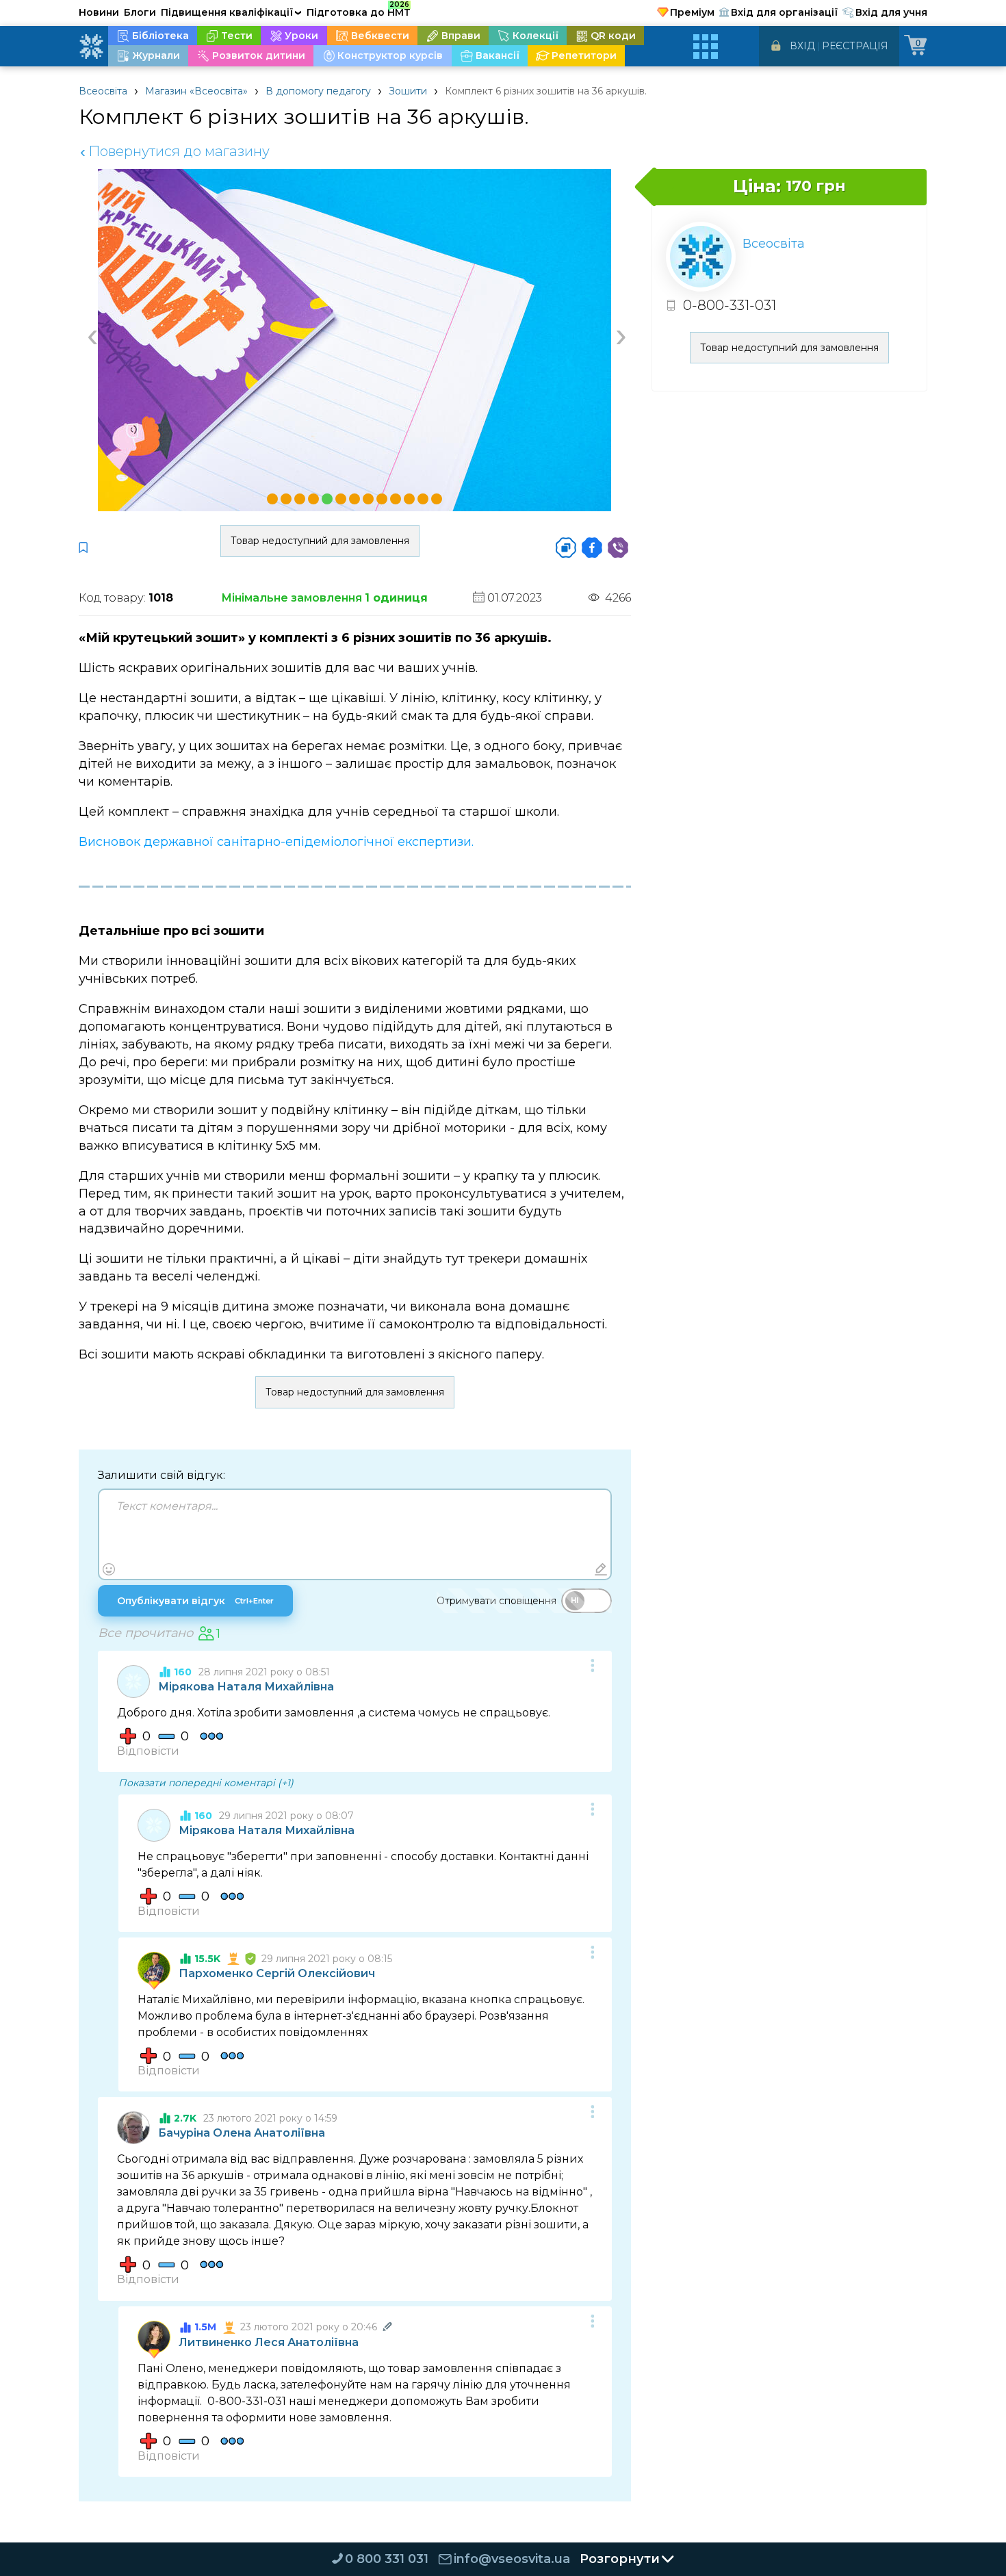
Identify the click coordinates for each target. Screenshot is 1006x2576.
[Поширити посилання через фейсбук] (592, 548)
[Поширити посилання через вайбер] (618, 548)
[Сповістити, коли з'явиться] (83, 548)
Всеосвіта (103, 91)
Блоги (140, 12)
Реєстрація (855, 46)
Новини (99, 12)
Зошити (408, 91)
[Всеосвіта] (91, 47)
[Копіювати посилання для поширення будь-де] (566, 548)
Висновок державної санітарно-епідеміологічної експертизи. (276, 842)
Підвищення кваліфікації (231, 12)
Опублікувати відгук (195, 1601)
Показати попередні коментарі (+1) (206, 1783)
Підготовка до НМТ (359, 10)
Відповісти (148, 1751)
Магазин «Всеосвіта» (196, 91)
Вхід (802, 46)
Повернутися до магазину (175, 151)
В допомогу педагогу (318, 91)
